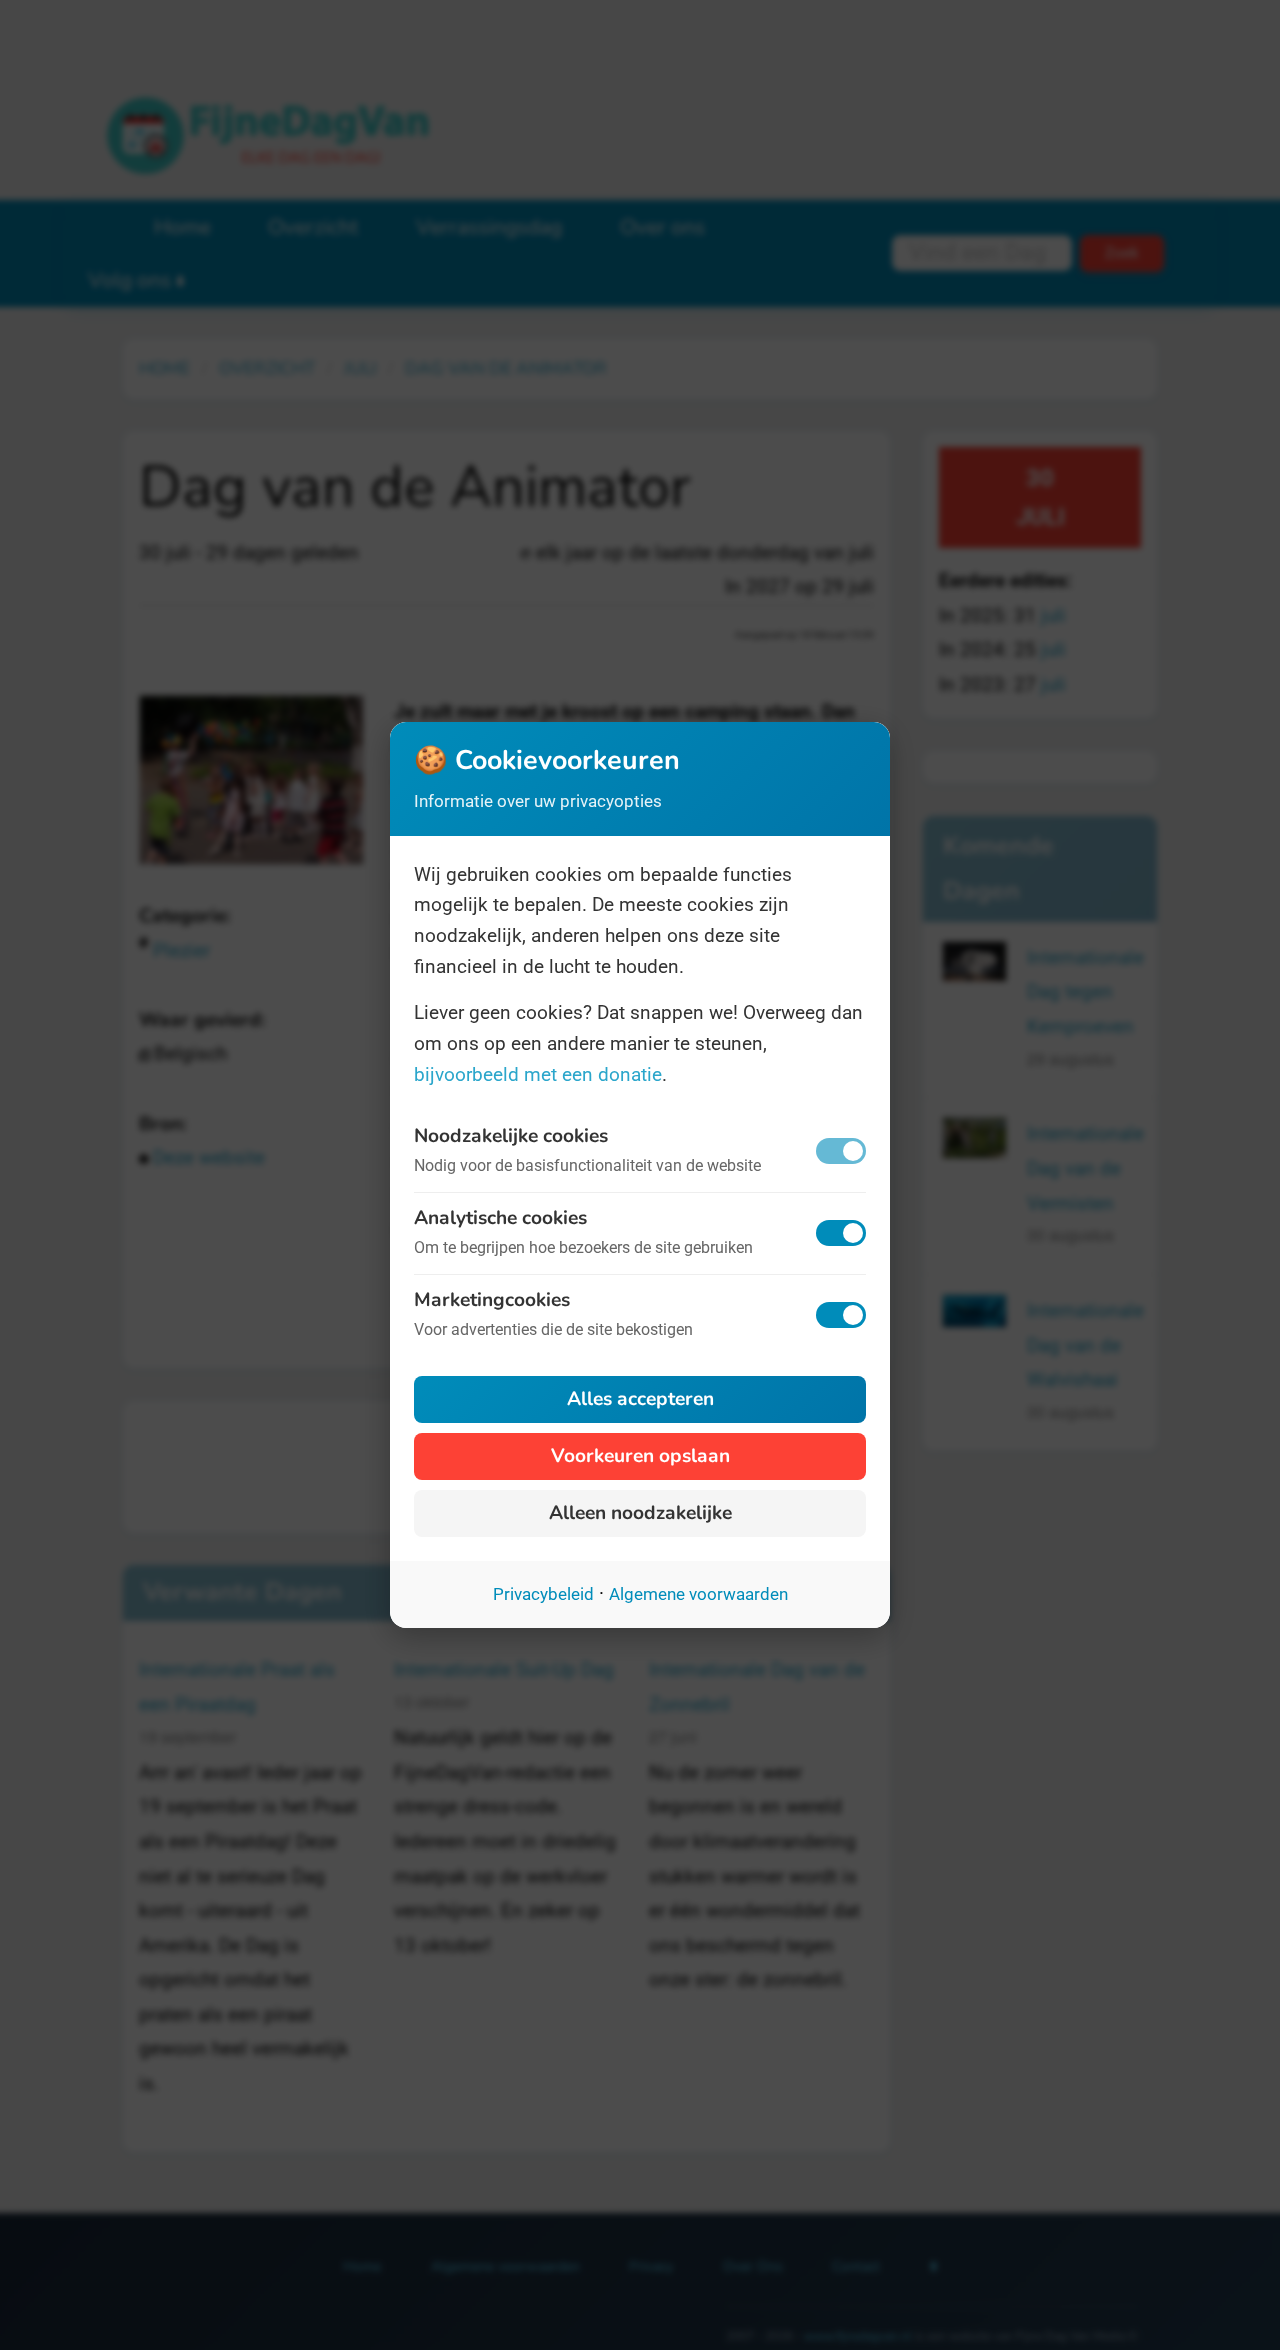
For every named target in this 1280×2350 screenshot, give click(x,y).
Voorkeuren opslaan (640, 1456)
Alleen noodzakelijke (640, 1513)
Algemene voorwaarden (698, 1594)
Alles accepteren (640, 1399)
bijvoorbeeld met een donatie (538, 1074)
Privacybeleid (543, 1594)
